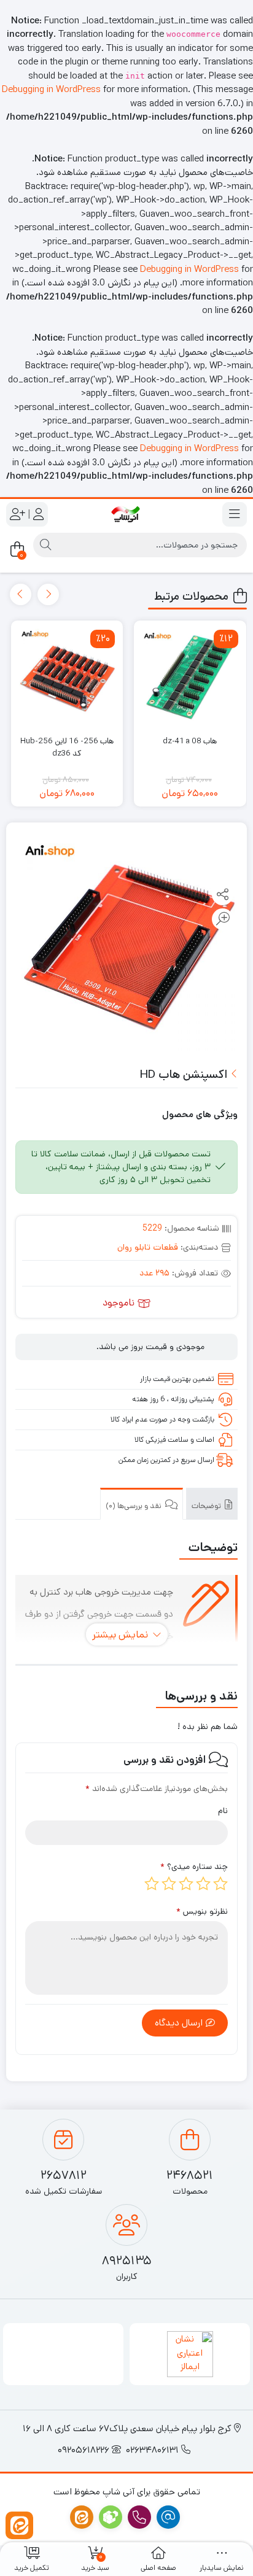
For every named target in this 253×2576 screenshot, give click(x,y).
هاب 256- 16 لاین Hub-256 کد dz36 (67, 747)
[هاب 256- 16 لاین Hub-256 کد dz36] (67, 677)
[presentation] (48, 594)
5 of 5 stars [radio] (152, 1884)
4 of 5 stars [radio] (169, 1884)
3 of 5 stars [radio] (186, 1884)
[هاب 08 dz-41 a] (190, 677)
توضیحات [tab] (207, 1506)
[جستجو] (45, 545)
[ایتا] (19, 2525)
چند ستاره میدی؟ (194, 1866)
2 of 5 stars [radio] (203, 1884)
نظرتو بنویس (202, 1911)
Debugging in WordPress (51, 89)
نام (223, 1811)
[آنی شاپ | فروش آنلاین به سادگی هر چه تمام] (126, 514)
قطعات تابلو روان (148, 1247)
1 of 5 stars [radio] (220, 1884)
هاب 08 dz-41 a (190, 741)
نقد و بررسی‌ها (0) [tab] (134, 1506)
